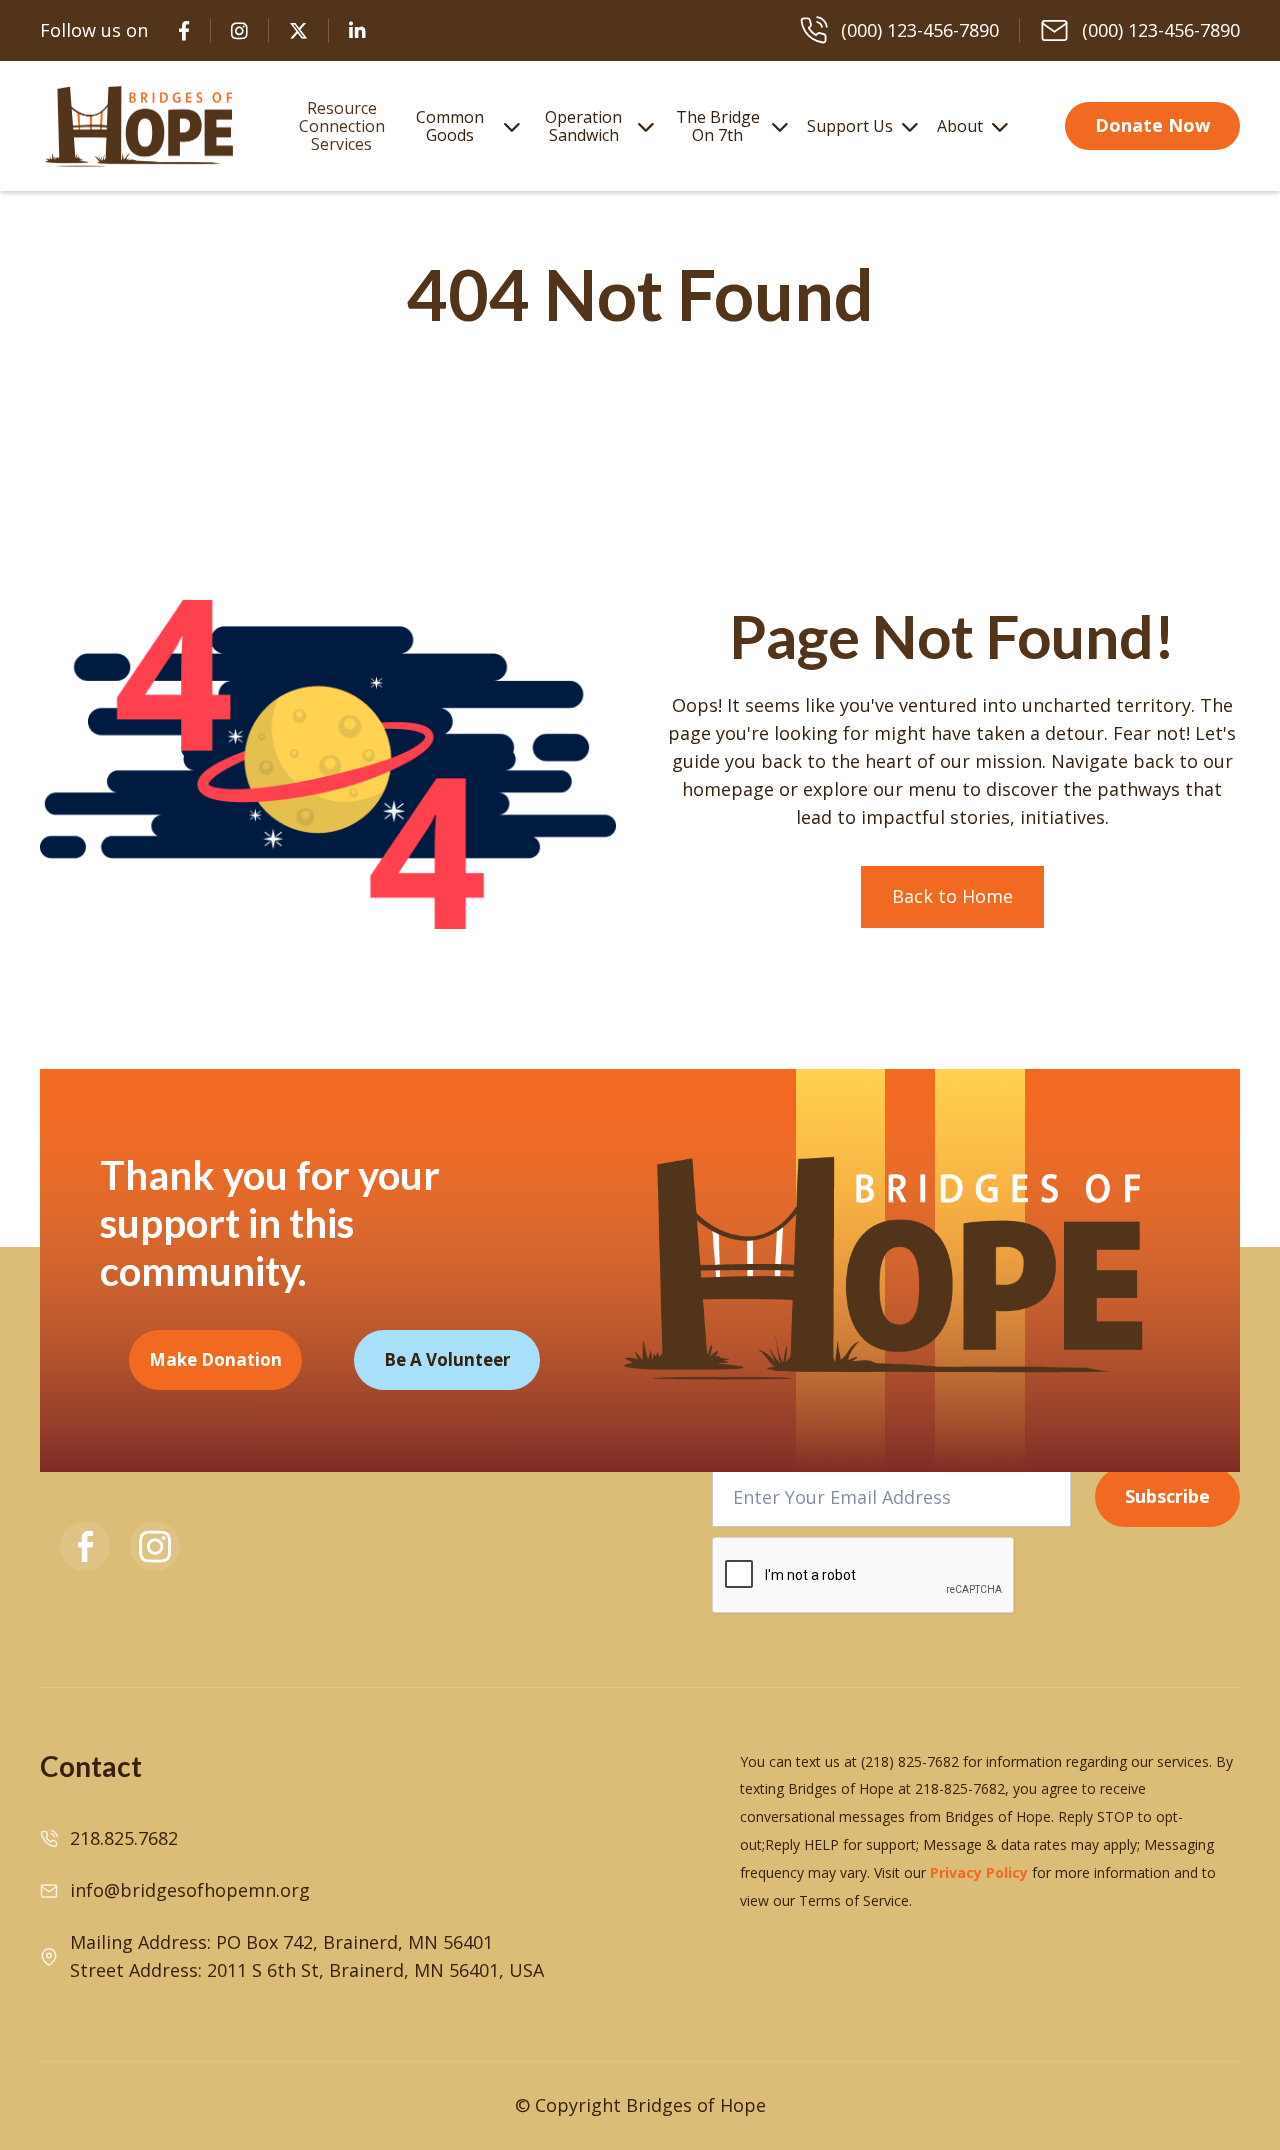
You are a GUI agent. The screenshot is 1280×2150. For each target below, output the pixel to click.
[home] (140, 126)
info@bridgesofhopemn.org (190, 1890)
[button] (463, 126)
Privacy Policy (979, 1872)
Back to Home (952, 896)
